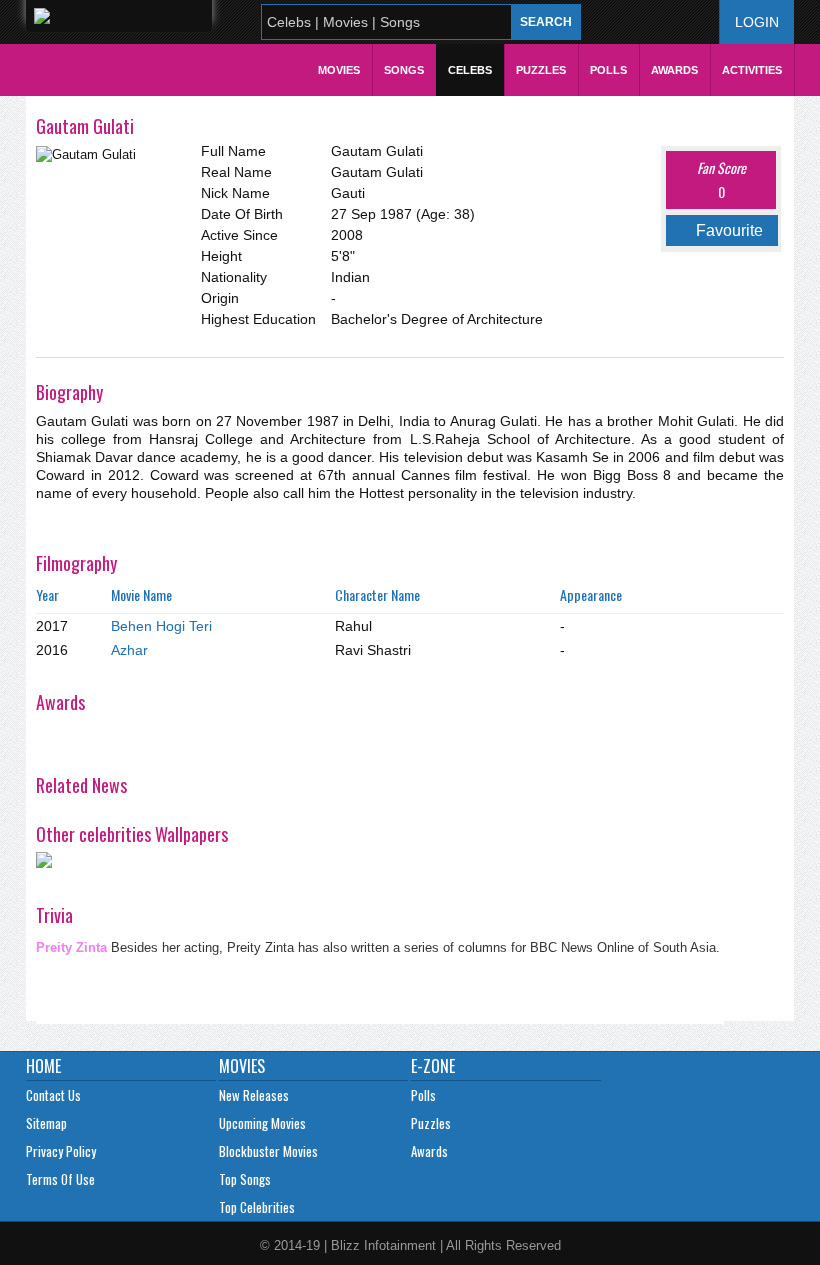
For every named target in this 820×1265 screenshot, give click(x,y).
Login (757, 22)
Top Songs (245, 1179)
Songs (404, 70)
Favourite (729, 230)
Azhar (129, 650)
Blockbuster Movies (268, 1151)
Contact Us (53, 1095)
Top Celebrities (257, 1207)
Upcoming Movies (262, 1123)
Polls (608, 70)
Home (43, 1066)
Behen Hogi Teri (161, 626)
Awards (674, 70)
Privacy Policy (61, 1151)
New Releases (254, 1095)
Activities (752, 70)
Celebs (470, 70)
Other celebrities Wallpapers (132, 834)
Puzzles (541, 70)
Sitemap (46, 1123)
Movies (339, 70)
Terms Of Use (60, 1179)
